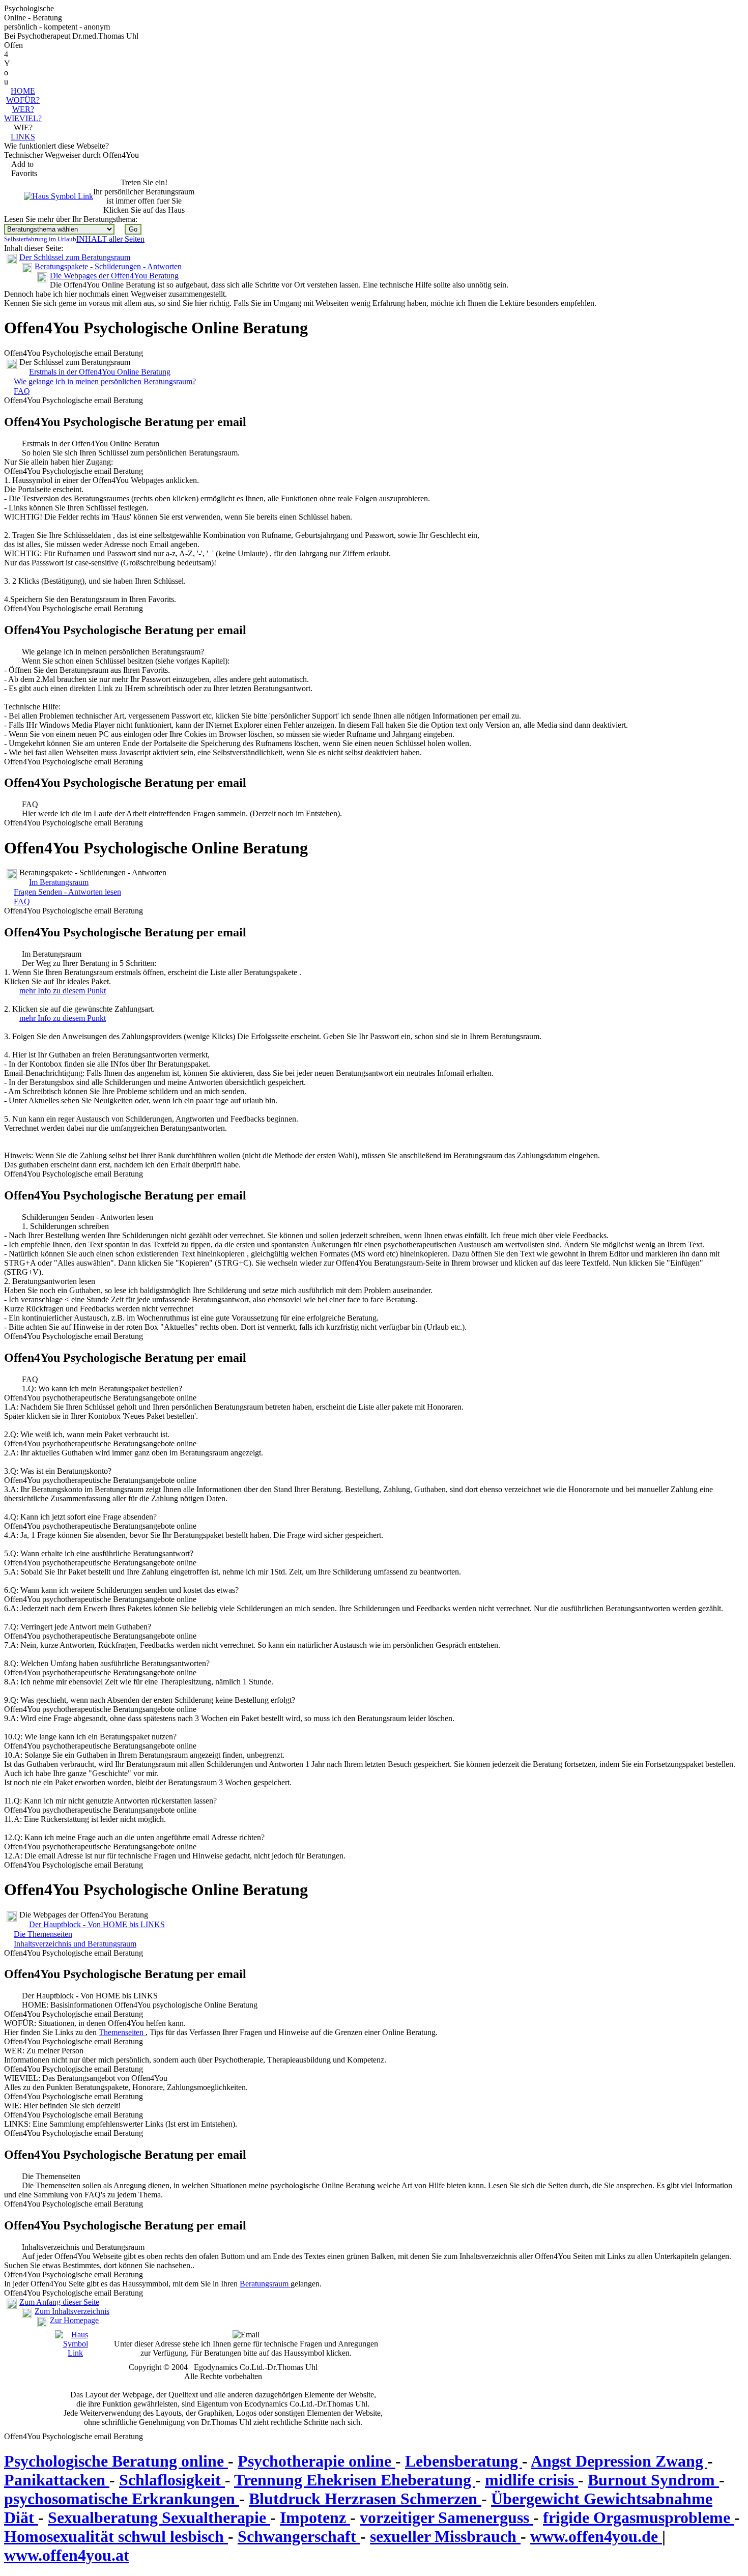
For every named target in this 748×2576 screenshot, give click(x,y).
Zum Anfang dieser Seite (59, 2302)
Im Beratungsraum (59, 882)
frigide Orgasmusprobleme (639, 2517)
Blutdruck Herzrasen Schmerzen (365, 2499)
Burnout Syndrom (653, 2480)
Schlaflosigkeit (172, 2480)
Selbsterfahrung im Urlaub (40, 239)
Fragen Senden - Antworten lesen (67, 892)
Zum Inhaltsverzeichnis (72, 2311)
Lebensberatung (464, 2461)
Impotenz (315, 2517)
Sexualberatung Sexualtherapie (159, 2517)
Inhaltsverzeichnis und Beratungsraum (75, 1944)
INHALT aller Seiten (110, 239)
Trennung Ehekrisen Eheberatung (355, 2480)
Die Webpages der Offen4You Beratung (114, 276)
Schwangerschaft (299, 2536)
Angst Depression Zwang (619, 2461)
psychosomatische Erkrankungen (122, 2499)
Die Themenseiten (43, 1934)
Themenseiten (122, 2032)
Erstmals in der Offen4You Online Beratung (100, 372)
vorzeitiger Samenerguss (447, 2517)
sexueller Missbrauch (445, 2536)
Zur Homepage (74, 2320)
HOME (23, 91)
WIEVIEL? (23, 118)
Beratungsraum (265, 2284)
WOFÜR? (23, 100)
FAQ (22, 391)
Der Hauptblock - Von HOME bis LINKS (97, 1924)
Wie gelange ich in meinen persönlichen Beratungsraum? (105, 381)
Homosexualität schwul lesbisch (116, 2536)
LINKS (23, 137)
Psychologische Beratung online (116, 2461)
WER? (23, 109)
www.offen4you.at (67, 2555)
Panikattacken (57, 2480)
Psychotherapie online (317, 2461)
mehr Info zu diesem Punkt (63, 991)
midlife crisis (531, 2480)
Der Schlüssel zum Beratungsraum (75, 257)
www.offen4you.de (596, 2536)
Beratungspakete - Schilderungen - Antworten (108, 266)
